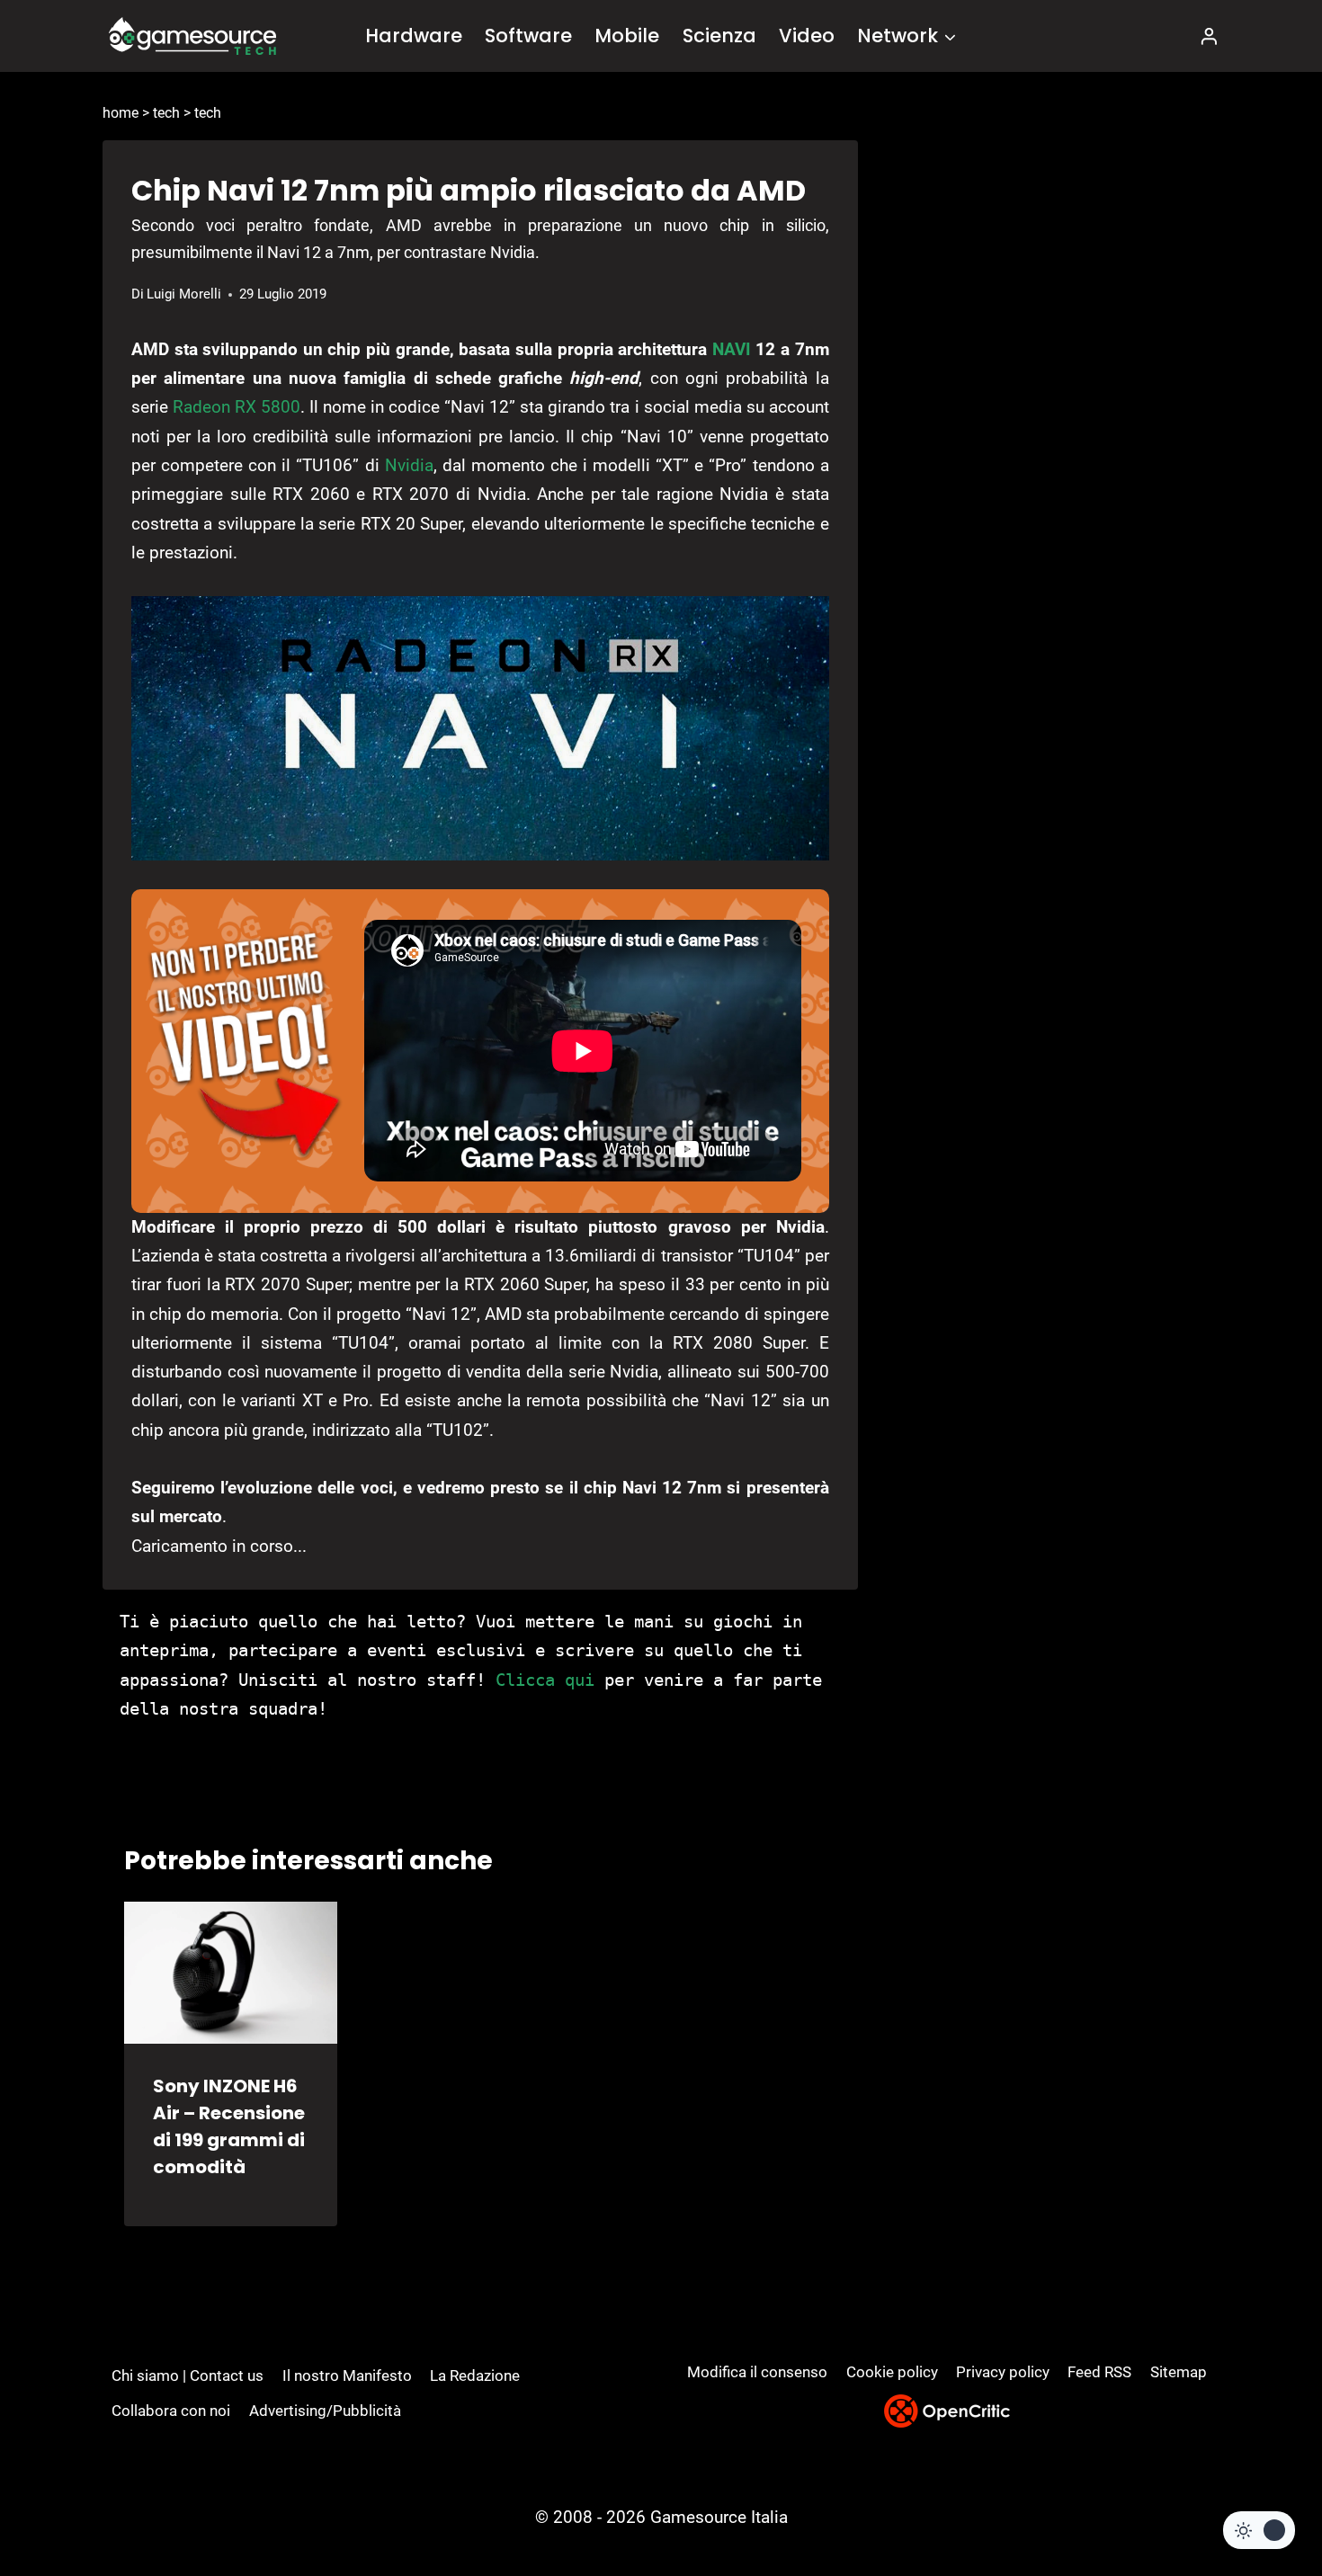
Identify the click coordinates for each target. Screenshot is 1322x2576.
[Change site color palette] (1259, 2530)
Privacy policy (1003, 2372)
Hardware (414, 36)
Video (807, 36)
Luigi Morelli (184, 294)
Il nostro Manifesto (347, 2375)
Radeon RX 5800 (237, 407)
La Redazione (475, 2375)
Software (528, 36)
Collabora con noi (171, 2411)
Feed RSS (1099, 2372)
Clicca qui (545, 1680)
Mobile (627, 36)
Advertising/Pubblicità (325, 2411)
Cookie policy (892, 2372)
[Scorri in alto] (1260, 2496)
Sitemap (1179, 2372)
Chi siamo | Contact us (188, 2375)
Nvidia (409, 465)
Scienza (719, 36)
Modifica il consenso (757, 2372)
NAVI (732, 349)
